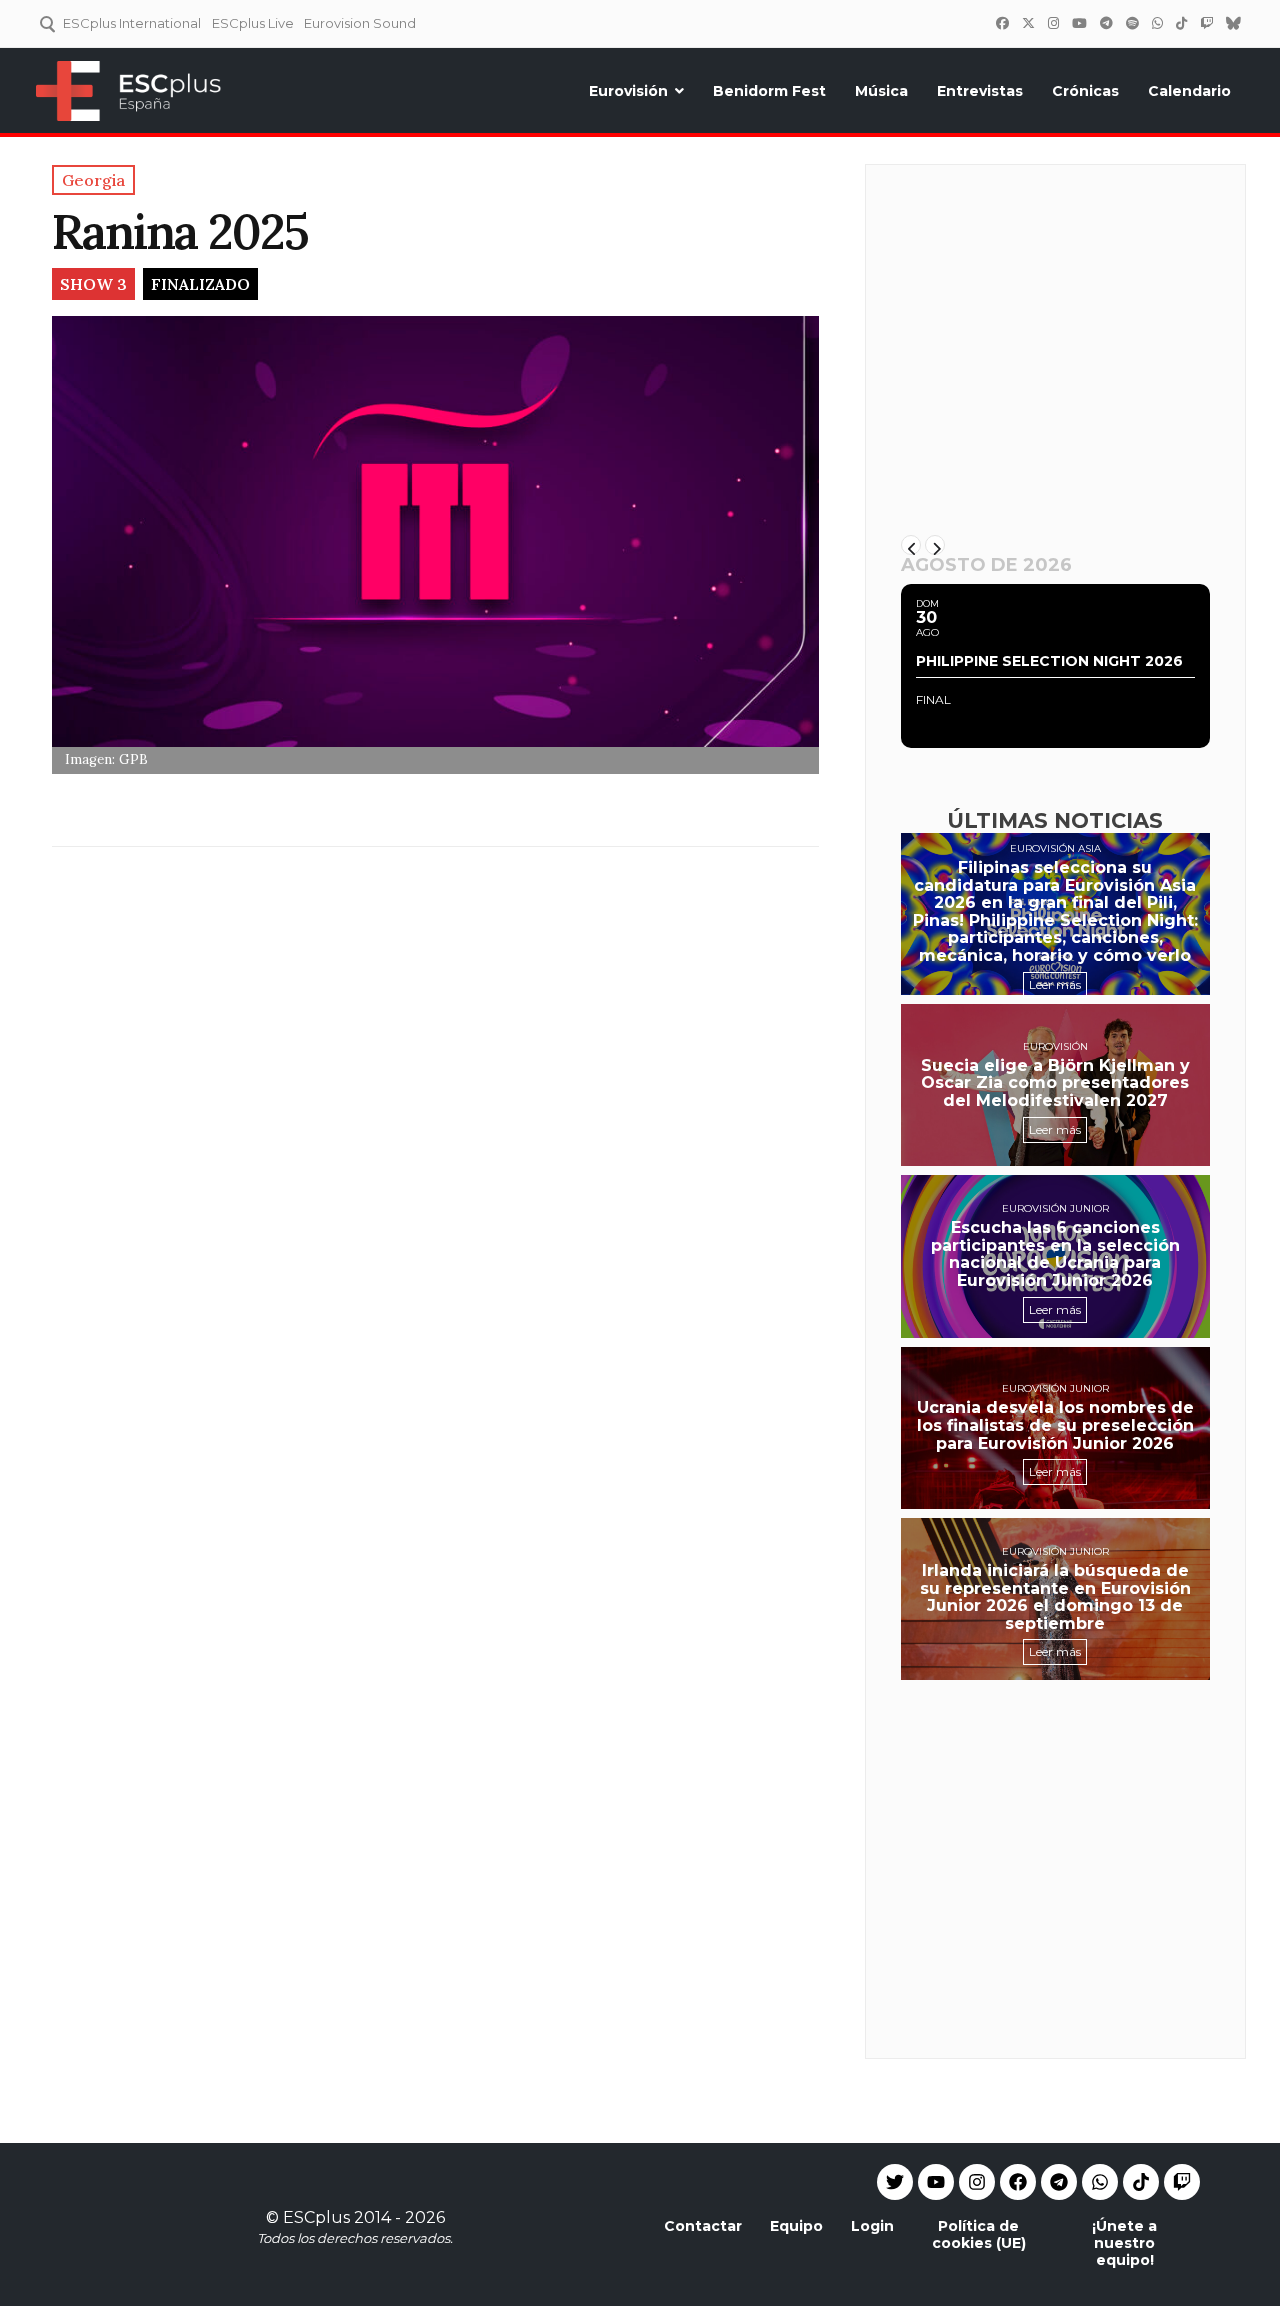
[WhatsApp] (1157, 23)
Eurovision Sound (360, 23)
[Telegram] (1059, 2182)
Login (872, 2226)
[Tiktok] (1141, 2182)
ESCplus (316, 2217)
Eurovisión (628, 91)
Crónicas (1085, 91)
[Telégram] (1106, 23)
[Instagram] (1053, 23)
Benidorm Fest (769, 91)
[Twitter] (1028, 23)
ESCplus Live (253, 23)
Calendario (1189, 91)
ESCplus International (132, 23)
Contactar (703, 2226)
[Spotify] (1132, 23)
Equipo (796, 2226)
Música (881, 91)
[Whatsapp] (1100, 2182)
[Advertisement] (1055, 367)
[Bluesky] (1233, 23)
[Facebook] (1002, 23)
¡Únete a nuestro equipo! (1124, 2243)
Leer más (1055, 984)
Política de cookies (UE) (979, 2234)
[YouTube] (1079, 23)
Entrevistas (980, 91)
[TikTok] (1181, 23)
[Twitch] (1206, 23)
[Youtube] (936, 2182)
